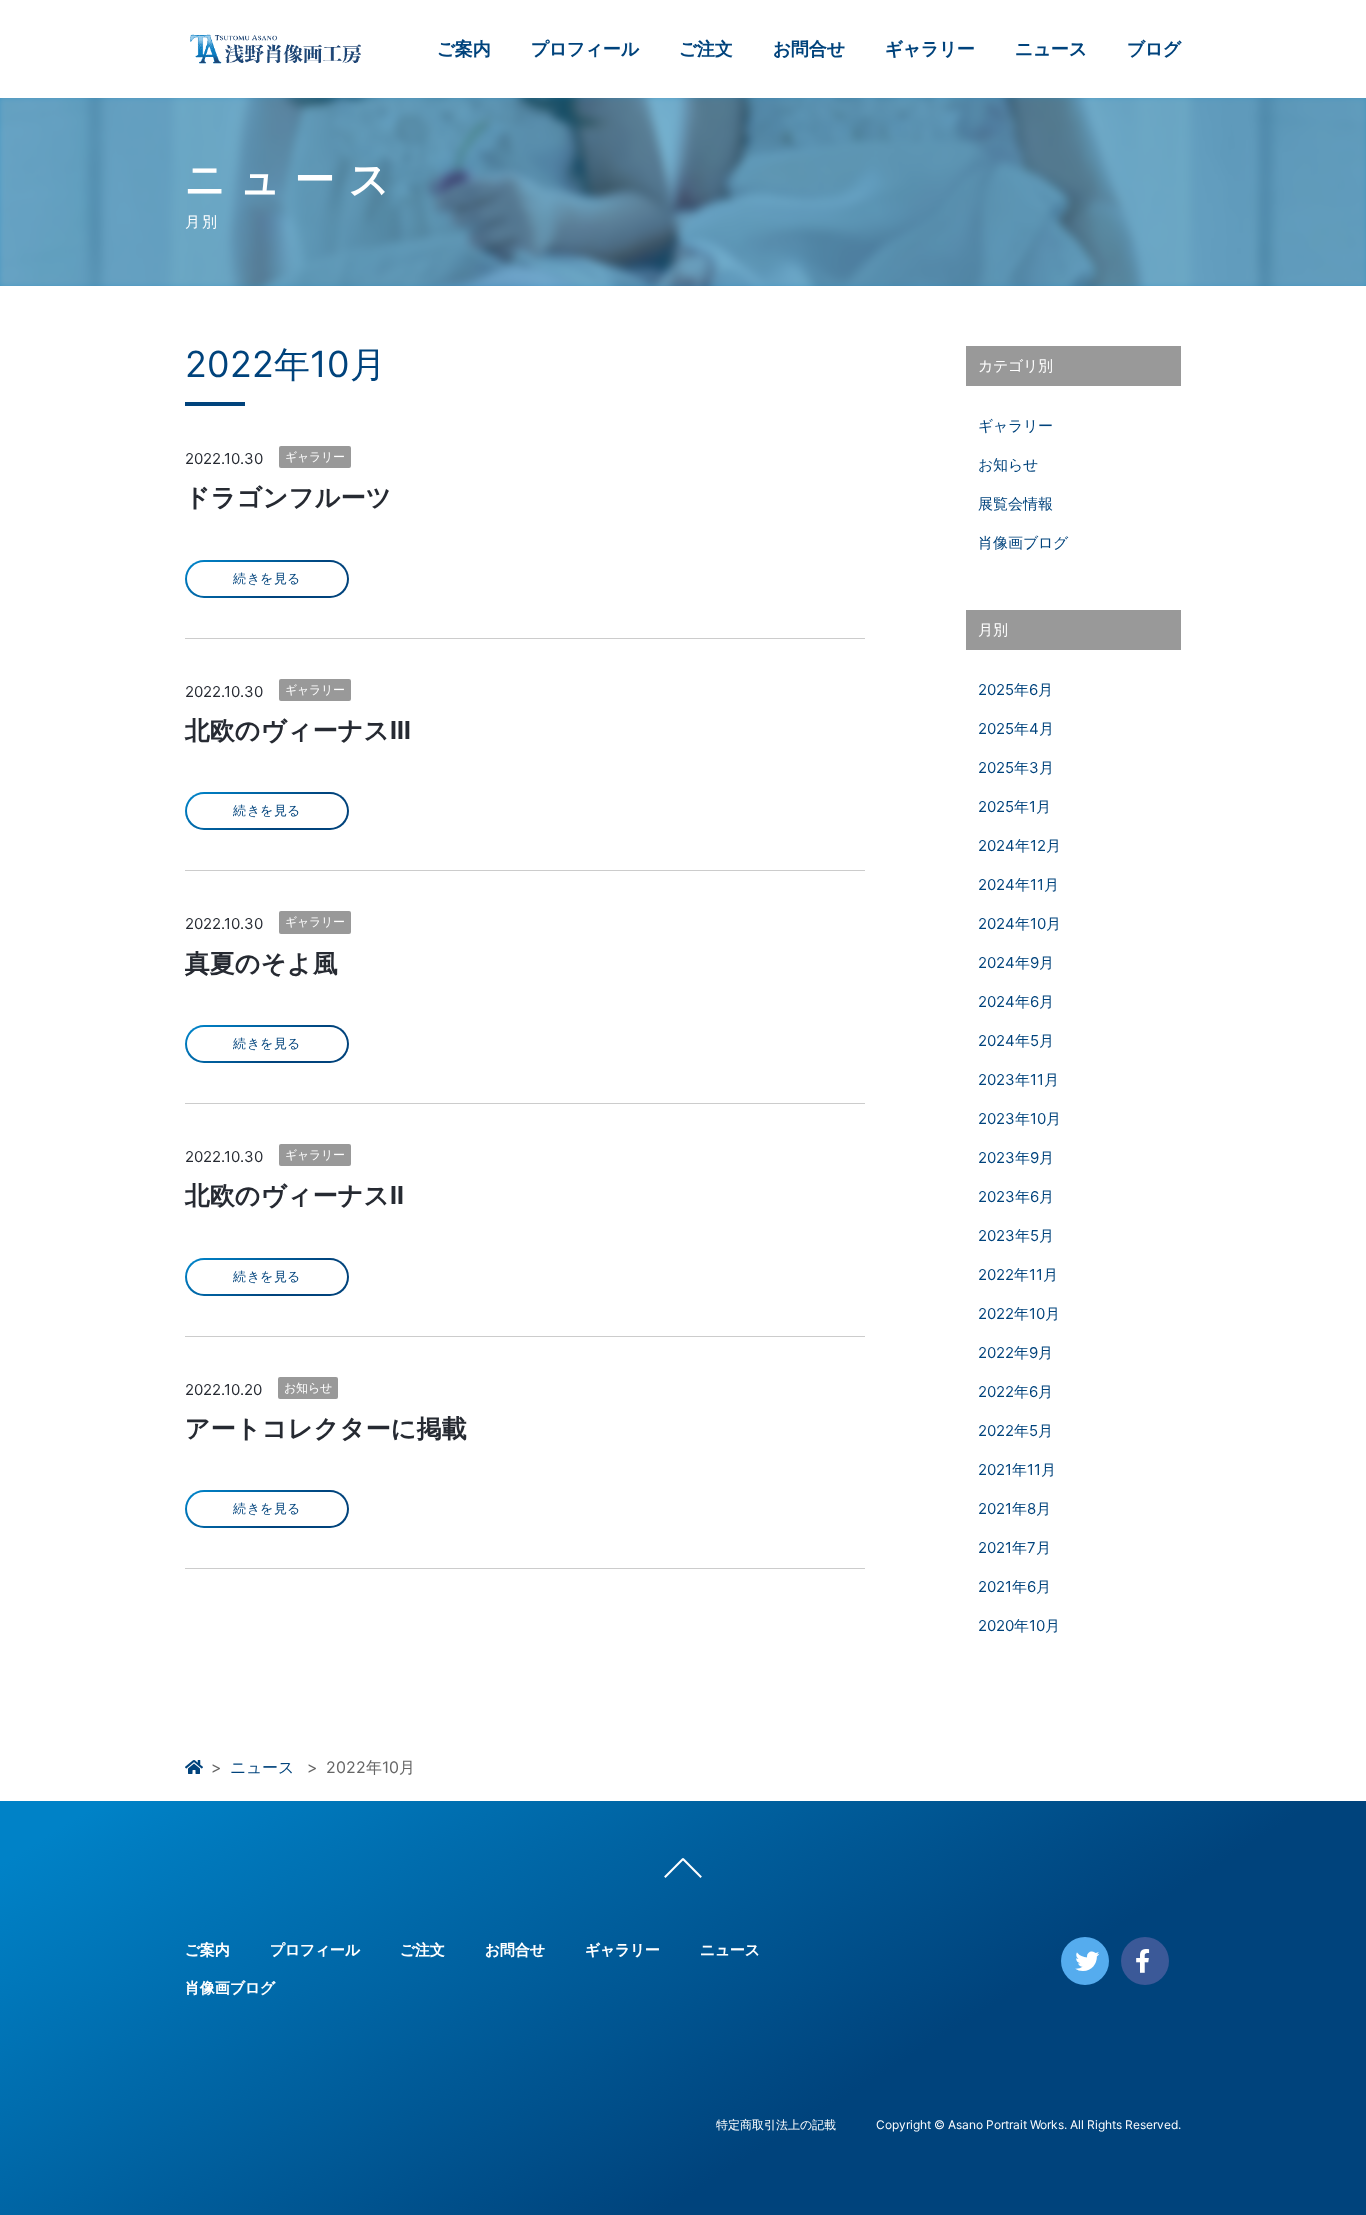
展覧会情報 (1015, 503)
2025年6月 (1015, 689)
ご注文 (706, 49)
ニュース (1051, 49)
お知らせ (308, 1387)
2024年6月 (1016, 1001)
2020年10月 (1019, 1625)
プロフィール (585, 49)
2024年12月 (1019, 845)
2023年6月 (1016, 1196)
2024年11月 (1018, 884)
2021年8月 (1014, 1508)
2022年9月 (1015, 1352)
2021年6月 (1014, 1586)
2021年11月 (1017, 1469)
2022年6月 (1015, 1391)
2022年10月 (1019, 1313)
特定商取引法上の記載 (776, 2124)
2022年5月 (1015, 1430)
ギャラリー (930, 49)
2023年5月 (1016, 1235)
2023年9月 (1016, 1157)
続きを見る (267, 578)
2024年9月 (1016, 962)
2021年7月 (1014, 1547)
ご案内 (464, 49)
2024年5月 (1016, 1040)
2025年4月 (1016, 728)
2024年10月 (1019, 923)
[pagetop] (683, 1873)
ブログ (1154, 49)
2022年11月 (1018, 1274)
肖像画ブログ (1023, 542)
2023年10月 (1019, 1118)
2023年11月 (1018, 1079)
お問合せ (809, 49)
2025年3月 (1016, 767)
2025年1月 (1014, 806)
